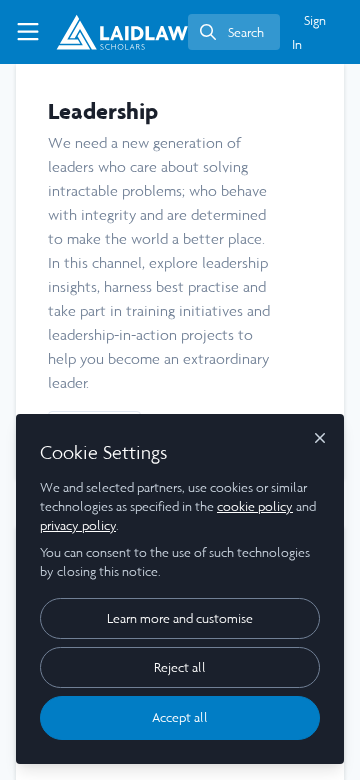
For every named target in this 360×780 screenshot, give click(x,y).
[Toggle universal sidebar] (28, 32)
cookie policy (255, 506)
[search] (234, 32)
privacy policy (78, 525)
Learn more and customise (180, 618)
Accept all (180, 717)
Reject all (180, 667)
